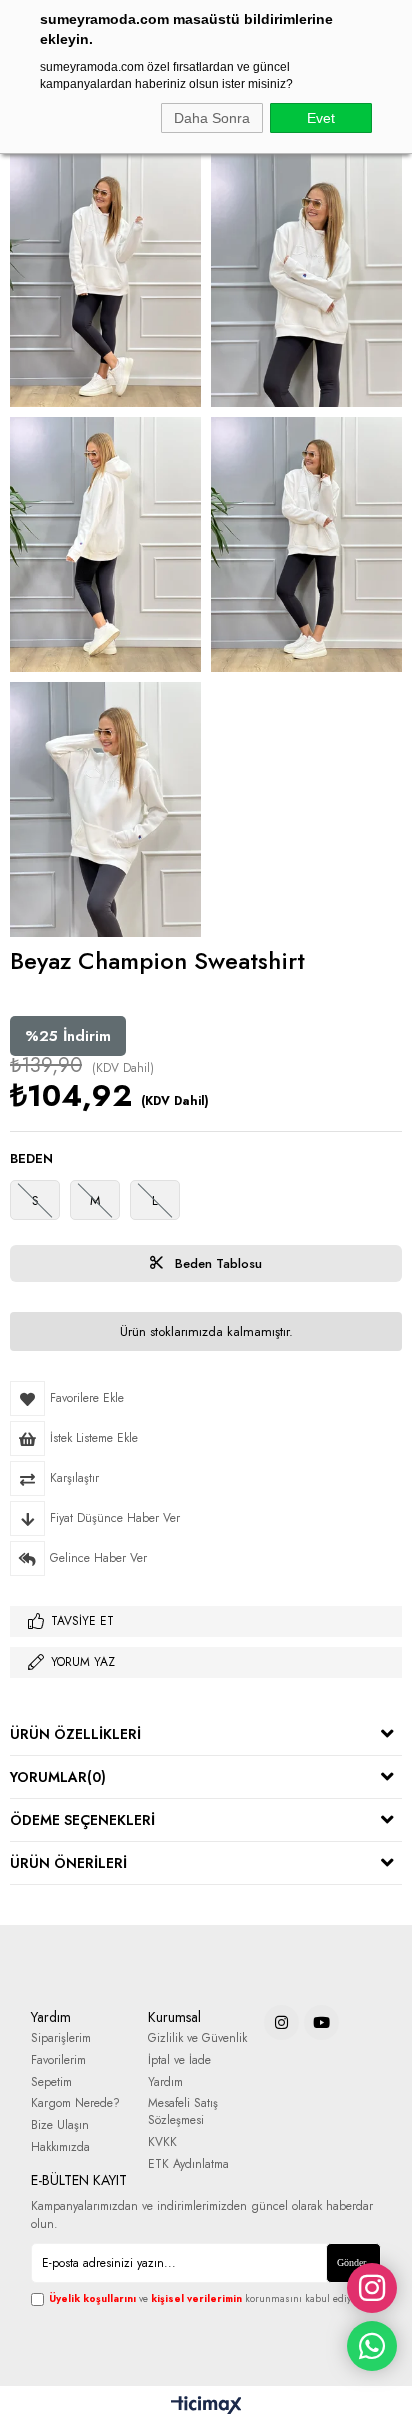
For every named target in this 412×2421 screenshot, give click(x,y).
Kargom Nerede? (75, 2103)
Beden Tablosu (216, 1263)
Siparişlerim (61, 2038)
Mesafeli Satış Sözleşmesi (183, 2112)
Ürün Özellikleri (75, 1734)
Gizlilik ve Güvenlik (197, 2038)
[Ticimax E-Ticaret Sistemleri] (206, 2406)
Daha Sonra (212, 118)
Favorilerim (58, 2060)
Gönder (351, 2262)
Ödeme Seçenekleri (82, 1820)
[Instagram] (281, 2022)
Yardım (165, 2082)
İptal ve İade (179, 2060)
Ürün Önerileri (68, 1863)
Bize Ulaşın (60, 2125)
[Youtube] (321, 2022)
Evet (321, 118)
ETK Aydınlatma (188, 2164)
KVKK (162, 2142)
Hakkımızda (60, 2147)
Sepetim (51, 2082)
